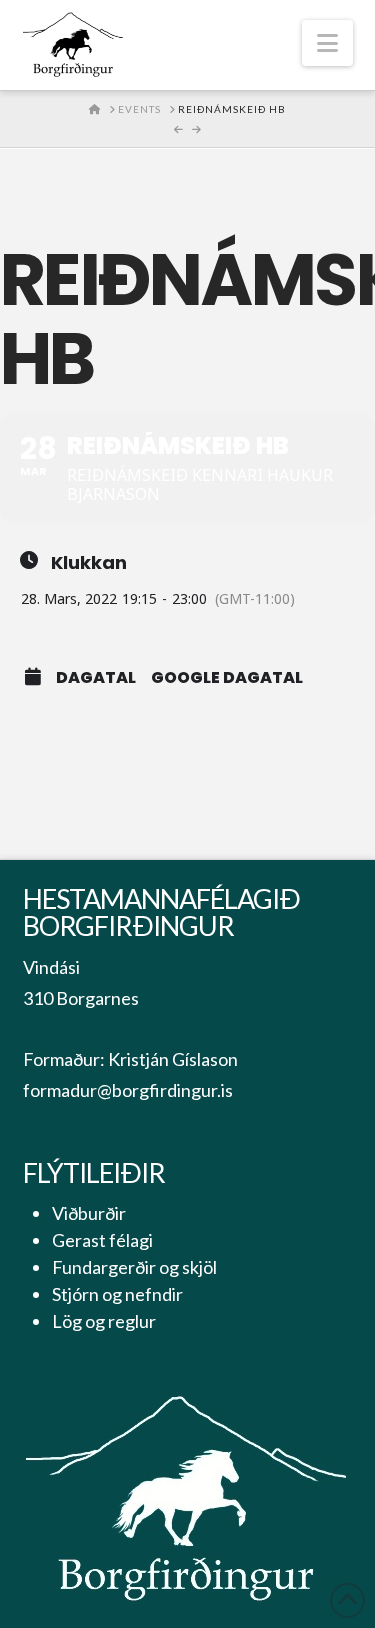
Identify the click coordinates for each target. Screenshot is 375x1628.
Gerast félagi (102, 1240)
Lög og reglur (104, 1321)
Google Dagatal (227, 678)
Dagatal (96, 678)
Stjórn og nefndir (117, 1294)
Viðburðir (89, 1213)
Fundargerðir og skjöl (134, 1267)
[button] (327, 43)
